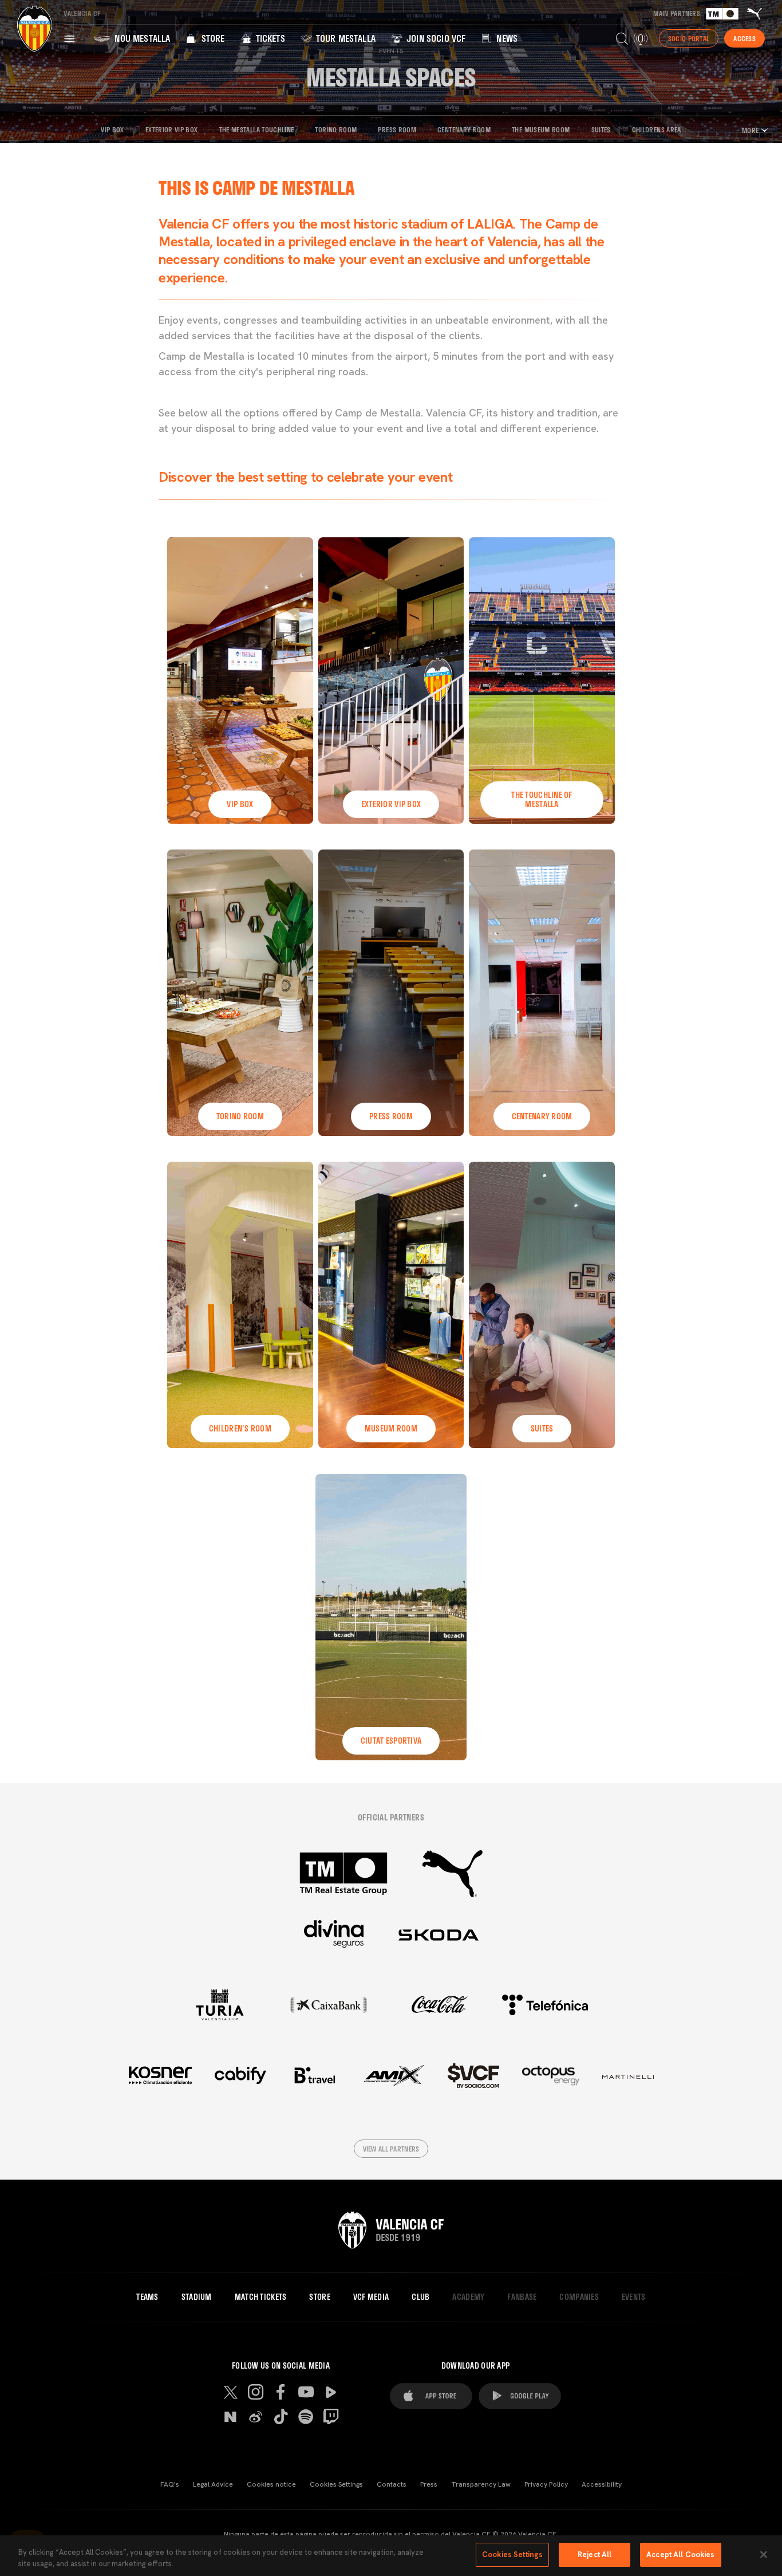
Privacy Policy (546, 2484)
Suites (601, 129)
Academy (468, 2297)
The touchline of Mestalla (542, 799)
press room (391, 1116)
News (506, 38)
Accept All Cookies (680, 2555)
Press (429, 2484)
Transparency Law (481, 2484)
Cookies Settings (336, 2484)
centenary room (542, 1116)
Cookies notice (271, 2484)
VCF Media (371, 2297)
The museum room (541, 129)
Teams (147, 2297)
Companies (579, 2297)
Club (420, 2297)
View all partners (391, 2149)
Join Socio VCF (435, 38)
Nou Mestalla (141, 38)
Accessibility (602, 2484)
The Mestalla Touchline (257, 129)
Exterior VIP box (391, 804)
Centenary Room (464, 129)
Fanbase (522, 2297)
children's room (240, 1428)
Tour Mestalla (345, 38)
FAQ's (170, 2484)
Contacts (392, 2484)
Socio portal (689, 38)
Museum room (391, 1428)
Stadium (197, 2297)
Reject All (595, 2555)
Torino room (336, 129)
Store (212, 38)
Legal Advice (213, 2484)
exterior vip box (172, 129)
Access (745, 38)
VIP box (240, 804)
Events (634, 2297)
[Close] (764, 2554)
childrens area (657, 129)
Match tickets (261, 2297)
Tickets (269, 38)
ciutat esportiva (391, 1741)
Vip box (112, 129)
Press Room (397, 129)
